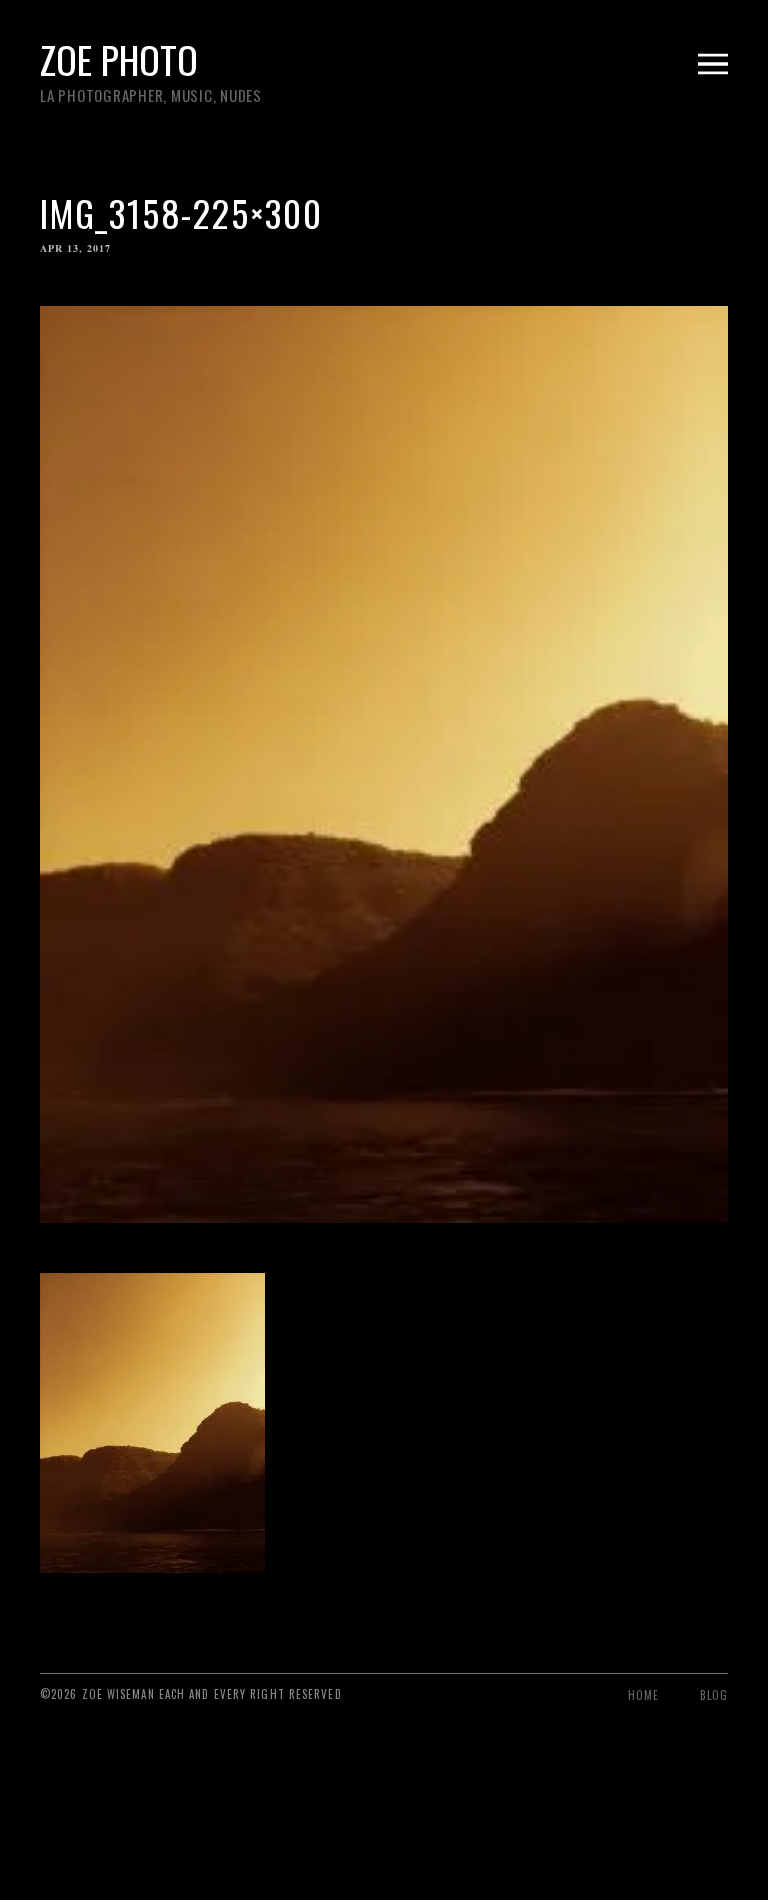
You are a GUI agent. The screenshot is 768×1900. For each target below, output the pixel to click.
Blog (714, 1695)
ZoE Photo (119, 59)
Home (643, 1695)
